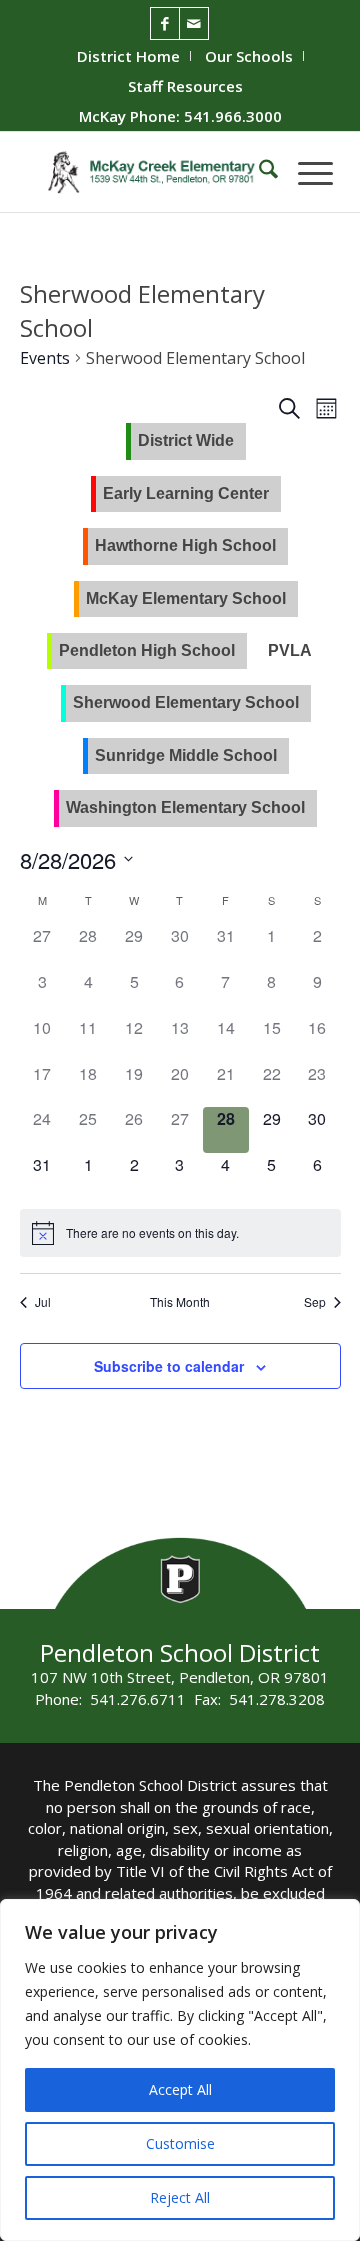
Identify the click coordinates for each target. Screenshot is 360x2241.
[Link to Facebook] (165, 23)
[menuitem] (129, 56)
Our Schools (249, 56)
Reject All (180, 2197)
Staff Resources (185, 86)
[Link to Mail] (194, 23)
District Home (128, 56)
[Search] (258, 172)
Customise (180, 2143)
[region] (180, 2070)
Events (45, 358)
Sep (315, 1302)
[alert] (152, 1233)
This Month (180, 1302)
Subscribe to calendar (169, 1366)
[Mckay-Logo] (149, 172)
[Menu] (305, 172)
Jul (43, 1302)
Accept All (180, 2089)
